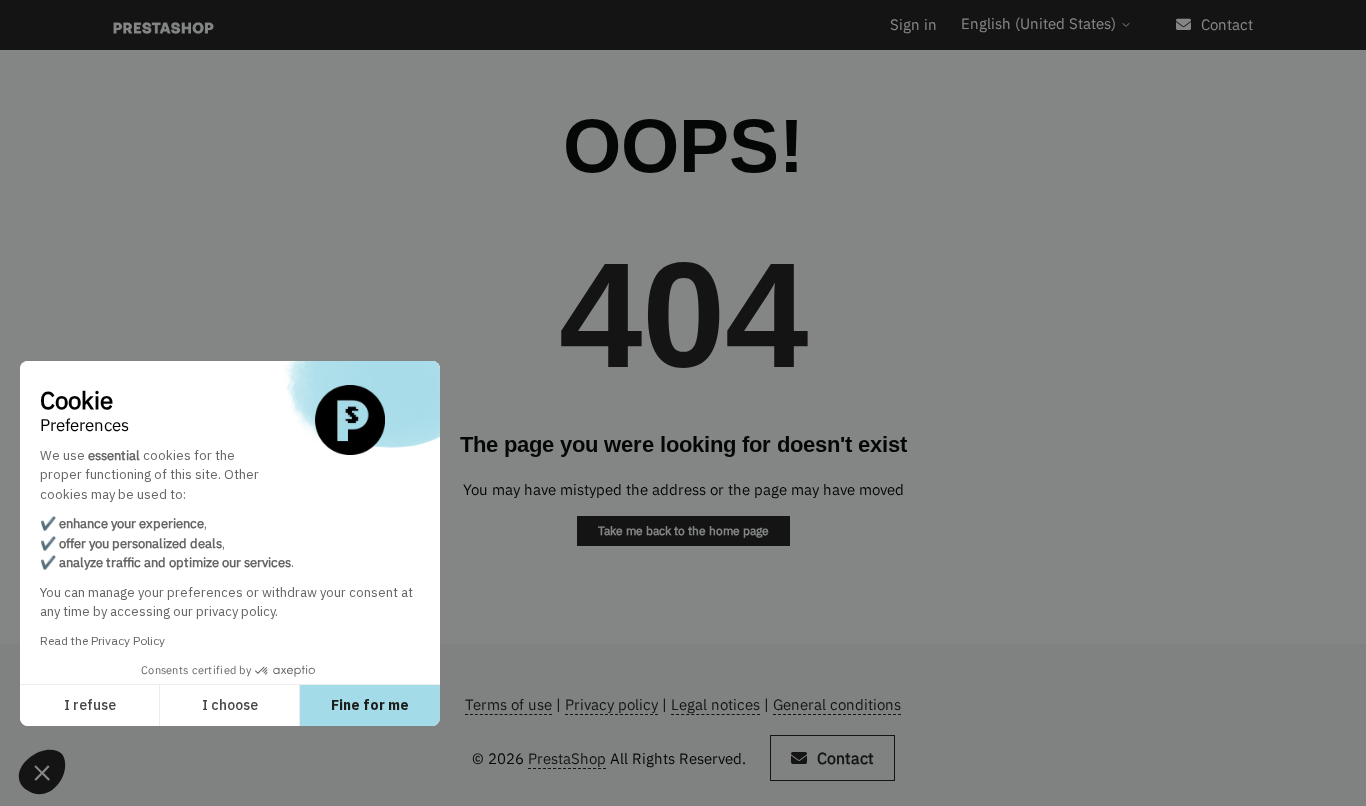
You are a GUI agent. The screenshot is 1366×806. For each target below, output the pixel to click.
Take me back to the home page (683, 530)
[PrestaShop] (163, 25)
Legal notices (715, 704)
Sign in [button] (913, 24)
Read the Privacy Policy (102, 640)
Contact (1227, 24)
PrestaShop (567, 758)
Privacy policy (611, 704)
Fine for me (370, 705)
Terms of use (508, 704)
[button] (42, 772)
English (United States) (1040, 23)
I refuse (90, 705)
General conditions (837, 704)
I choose (230, 705)
